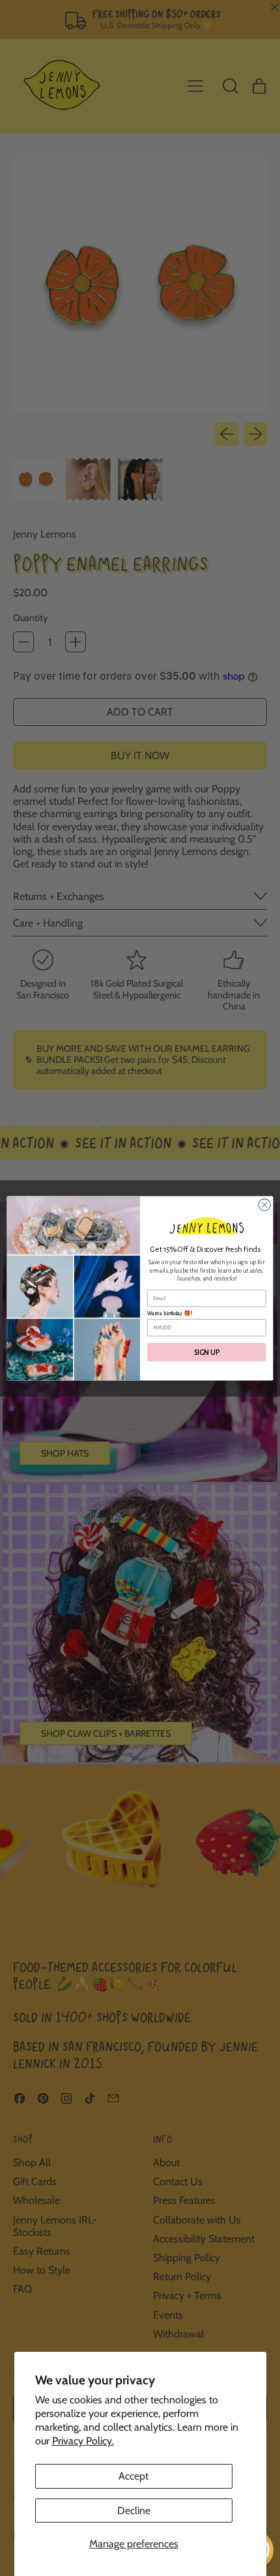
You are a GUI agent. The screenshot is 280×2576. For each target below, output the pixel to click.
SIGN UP (206, 1352)
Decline (134, 2511)
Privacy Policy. (83, 2441)
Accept (133, 2476)
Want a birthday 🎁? (170, 1313)
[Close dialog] (264, 1204)
